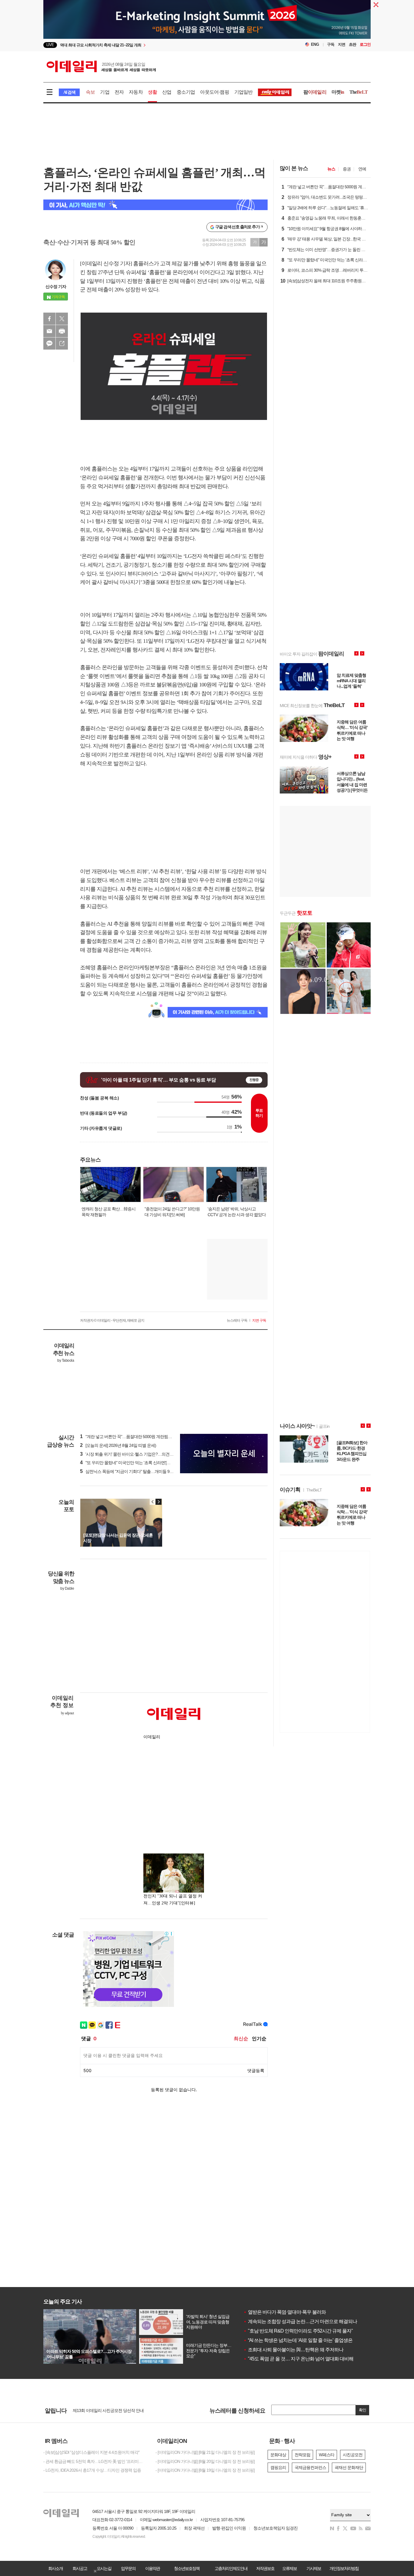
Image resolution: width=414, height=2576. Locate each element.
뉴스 (331, 169)
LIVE (50, 45)
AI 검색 (69, 92)
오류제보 (289, 2568)
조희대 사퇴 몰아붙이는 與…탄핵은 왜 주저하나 (293, 2350)
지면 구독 (259, 1320)
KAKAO (49, 344)
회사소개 (55, 2568)
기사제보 (314, 2568)
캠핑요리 (278, 2467)
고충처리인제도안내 (231, 2568)
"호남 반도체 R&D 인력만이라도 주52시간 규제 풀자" (298, 2331)
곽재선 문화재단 (349, 2467)
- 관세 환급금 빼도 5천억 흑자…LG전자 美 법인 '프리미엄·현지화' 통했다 (95, 2461)
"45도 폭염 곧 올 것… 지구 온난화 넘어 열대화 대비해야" (301, 2359)
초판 (352, 44)
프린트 (62, 331)
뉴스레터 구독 (237, 1320)
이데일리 (101, 66)
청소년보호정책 (187, 2568)
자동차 (136, 92)
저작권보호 (265, 2568)
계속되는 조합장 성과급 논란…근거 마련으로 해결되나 (300, 2321)
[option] (158, 45)
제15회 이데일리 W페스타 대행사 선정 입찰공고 (114, 2410)
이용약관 (152, 2568)
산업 (167, 92)
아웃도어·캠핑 (214, 92)
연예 (362, 169)
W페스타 (327, 2455)
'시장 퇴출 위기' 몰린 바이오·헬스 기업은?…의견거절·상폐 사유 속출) (143, 1454)
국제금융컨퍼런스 (310, 2467)
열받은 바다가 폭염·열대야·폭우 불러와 (285, 2312)
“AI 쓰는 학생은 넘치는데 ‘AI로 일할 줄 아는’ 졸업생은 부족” (304, 2340)
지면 (342, 44)
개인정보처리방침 (344, 2568)
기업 (105, 92)
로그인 (365, 44)
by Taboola (66, 1360)
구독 (331, 44)
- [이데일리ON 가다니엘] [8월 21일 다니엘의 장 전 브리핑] (205, 2452)
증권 (347, 169)
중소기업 (186, 92)
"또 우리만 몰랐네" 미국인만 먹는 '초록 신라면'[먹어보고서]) (134, 1463)
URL (62, 344)
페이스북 (49, 319)
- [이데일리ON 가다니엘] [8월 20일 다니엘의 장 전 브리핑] (205, 2461)
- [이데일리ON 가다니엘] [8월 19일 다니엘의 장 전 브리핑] (205, 2470)
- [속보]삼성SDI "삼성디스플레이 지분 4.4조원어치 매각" (91, 2452)
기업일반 (244, 92)
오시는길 (104, 2568)
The (359, 92)
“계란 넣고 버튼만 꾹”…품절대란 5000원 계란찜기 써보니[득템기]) (140, 1437)
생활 (152, 92)
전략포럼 (302, 2455)
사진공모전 (353, 2455)
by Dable (67, 1588)
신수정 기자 (56, 287)
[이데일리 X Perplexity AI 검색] (155, 205)
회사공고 (80, 2568)
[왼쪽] (153, 1502)
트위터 (62, 319)
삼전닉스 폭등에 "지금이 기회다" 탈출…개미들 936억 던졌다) (136, 1471)
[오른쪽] (159, 1502)
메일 (49, 331)
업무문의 (128, 2568)
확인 (362, 2410)
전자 (119, 92)
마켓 (338, 92)
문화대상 (278, 2455)
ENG (315, 44)
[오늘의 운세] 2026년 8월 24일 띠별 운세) (118, 1445)
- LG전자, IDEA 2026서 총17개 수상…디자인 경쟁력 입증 (92, 2470)
